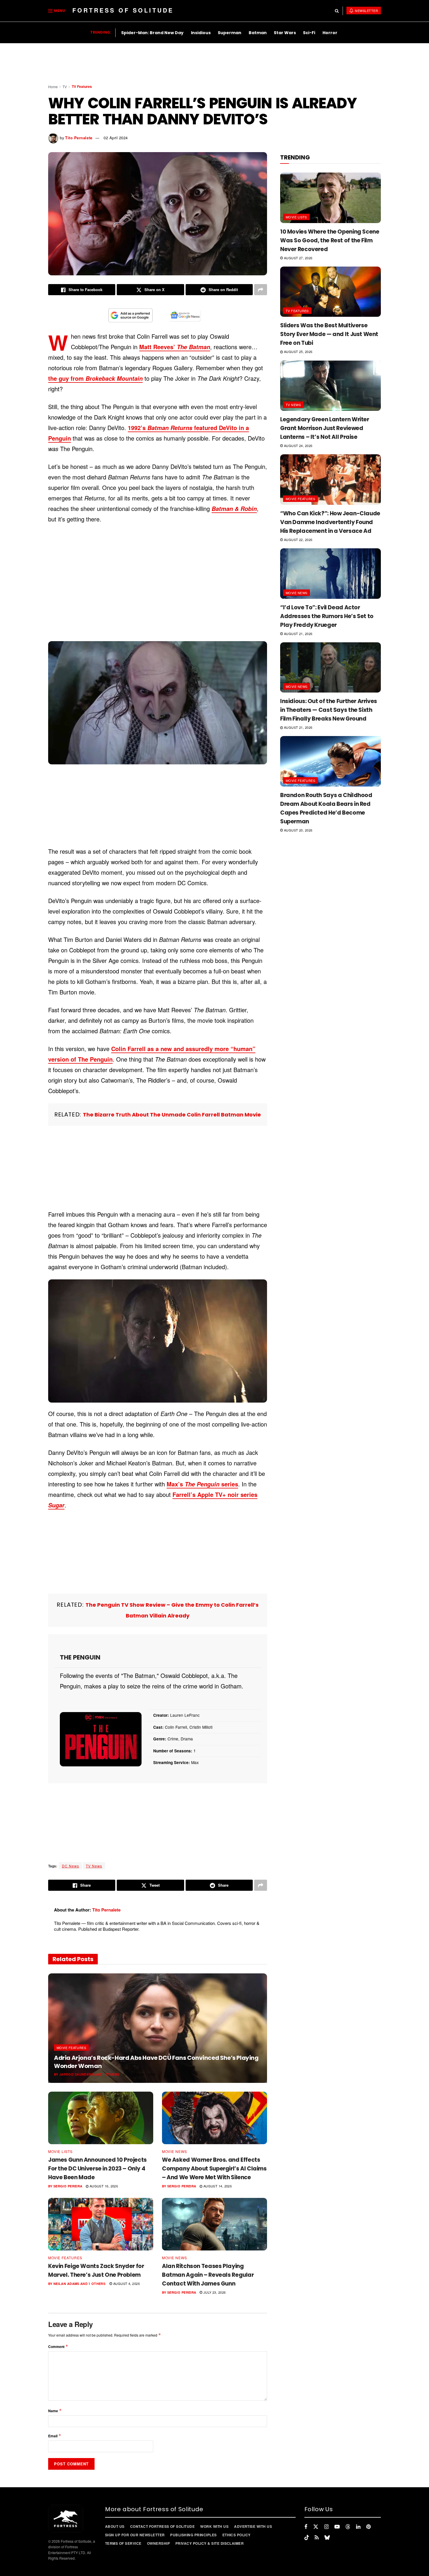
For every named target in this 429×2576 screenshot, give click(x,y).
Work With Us (214, 2526)
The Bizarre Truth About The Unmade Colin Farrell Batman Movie (172, 1115)
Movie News (175, 2151)
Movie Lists (60, 2151)
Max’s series (202, 1484)
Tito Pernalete (79, 138)
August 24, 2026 (298, 446)
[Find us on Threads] (348, 2527)
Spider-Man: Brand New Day (152, 33)
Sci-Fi (309, 33)
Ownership (158, 2543)
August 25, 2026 (298, 352)
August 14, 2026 (217, 2186)
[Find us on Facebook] (306, 2527)
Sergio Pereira (68, 2186)
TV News (94, 1866)
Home (53, 87)
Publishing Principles (193, 2535)
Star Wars (285, 33)
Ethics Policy (237, 2535)
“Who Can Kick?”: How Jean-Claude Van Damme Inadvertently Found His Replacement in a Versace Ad (330, 522)
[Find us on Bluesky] (327, 2537)
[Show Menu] (50, 11)
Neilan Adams (66, 2284)
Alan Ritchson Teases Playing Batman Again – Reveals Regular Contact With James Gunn (208, 2275)
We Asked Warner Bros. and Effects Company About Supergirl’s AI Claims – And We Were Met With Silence (214, 2169)
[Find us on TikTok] (307, 2537)
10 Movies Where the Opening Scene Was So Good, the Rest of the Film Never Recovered (330, 240)
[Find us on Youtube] (337, 2527)
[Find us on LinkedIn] (358, 2527)
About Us (115, 2526)
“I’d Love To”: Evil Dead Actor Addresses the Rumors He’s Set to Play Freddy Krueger (327, 616)
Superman (230, 33)
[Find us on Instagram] (326, 2527)
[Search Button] (337, 11)
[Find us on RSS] (317, 2537)
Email (55, 2436)
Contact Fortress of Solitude (162, 2526)
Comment (58, 2346)
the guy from (95, 378)
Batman (258, 33)
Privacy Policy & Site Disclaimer (210, 2543)
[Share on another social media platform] (261, 290)
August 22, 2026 (298, 540)
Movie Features (71, 2048)
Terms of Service (123, 2543)
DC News (70, 1866)
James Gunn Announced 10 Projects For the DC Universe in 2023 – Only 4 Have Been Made (97, 2169)
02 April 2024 (116, 138)
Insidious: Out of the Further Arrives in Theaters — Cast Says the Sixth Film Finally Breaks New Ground (329, 710)
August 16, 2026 (103, 2186)
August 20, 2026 (298, 830)
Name (55, 2411)
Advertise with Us (253, 2526)
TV (65, 87)
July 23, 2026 (214, 2292)
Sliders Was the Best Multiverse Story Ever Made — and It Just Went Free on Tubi (329, 334)
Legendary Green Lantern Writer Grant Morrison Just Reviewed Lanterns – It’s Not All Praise (325, 428)
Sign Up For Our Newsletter (135, 2535)
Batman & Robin (234, 509)
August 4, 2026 (126, 2283)
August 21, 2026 (141, 2074)
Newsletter (366, 11)
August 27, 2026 (298, 258)
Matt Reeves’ (175, 347)
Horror (330, 33)
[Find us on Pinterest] (368, 2527)
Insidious (201, 33)
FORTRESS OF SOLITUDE (123, 10)
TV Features (82, 86)
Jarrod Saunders (76, 2074)
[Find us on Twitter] (316, 2527)
